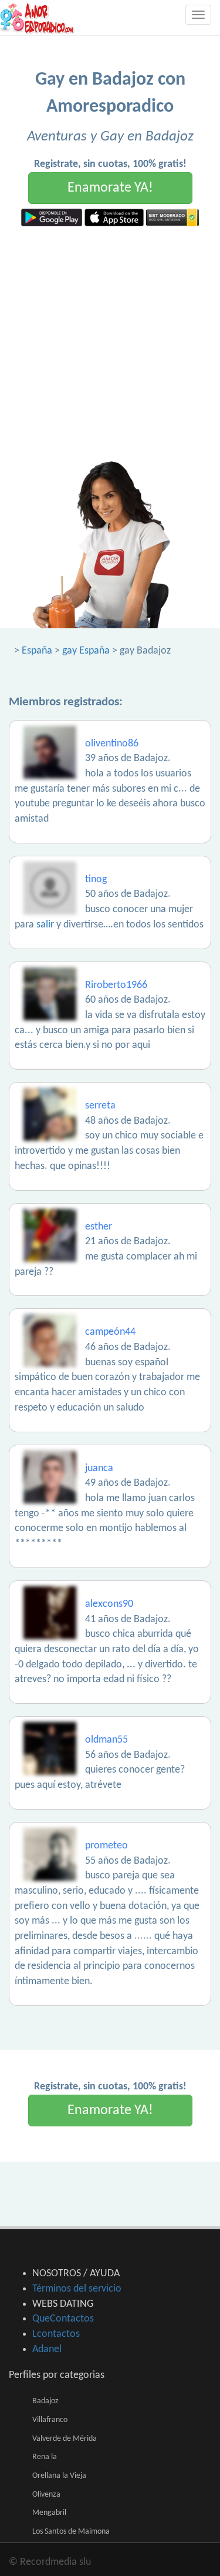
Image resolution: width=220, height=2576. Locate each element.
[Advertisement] (110, 342)
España (37, 651)
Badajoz (45, 2401)
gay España (86, 651)
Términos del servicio (77, 2289)
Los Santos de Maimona (71, 2532)
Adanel (47, 2349)
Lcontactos (56, 2334)
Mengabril (49, 2513)
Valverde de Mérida (65, 2439)
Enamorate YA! (110, 188)
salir (45, 925)
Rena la (45, 2457)
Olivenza (46, 2495)
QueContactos (63, 2319)
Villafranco (50, 2420)
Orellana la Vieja (59, 2476)
